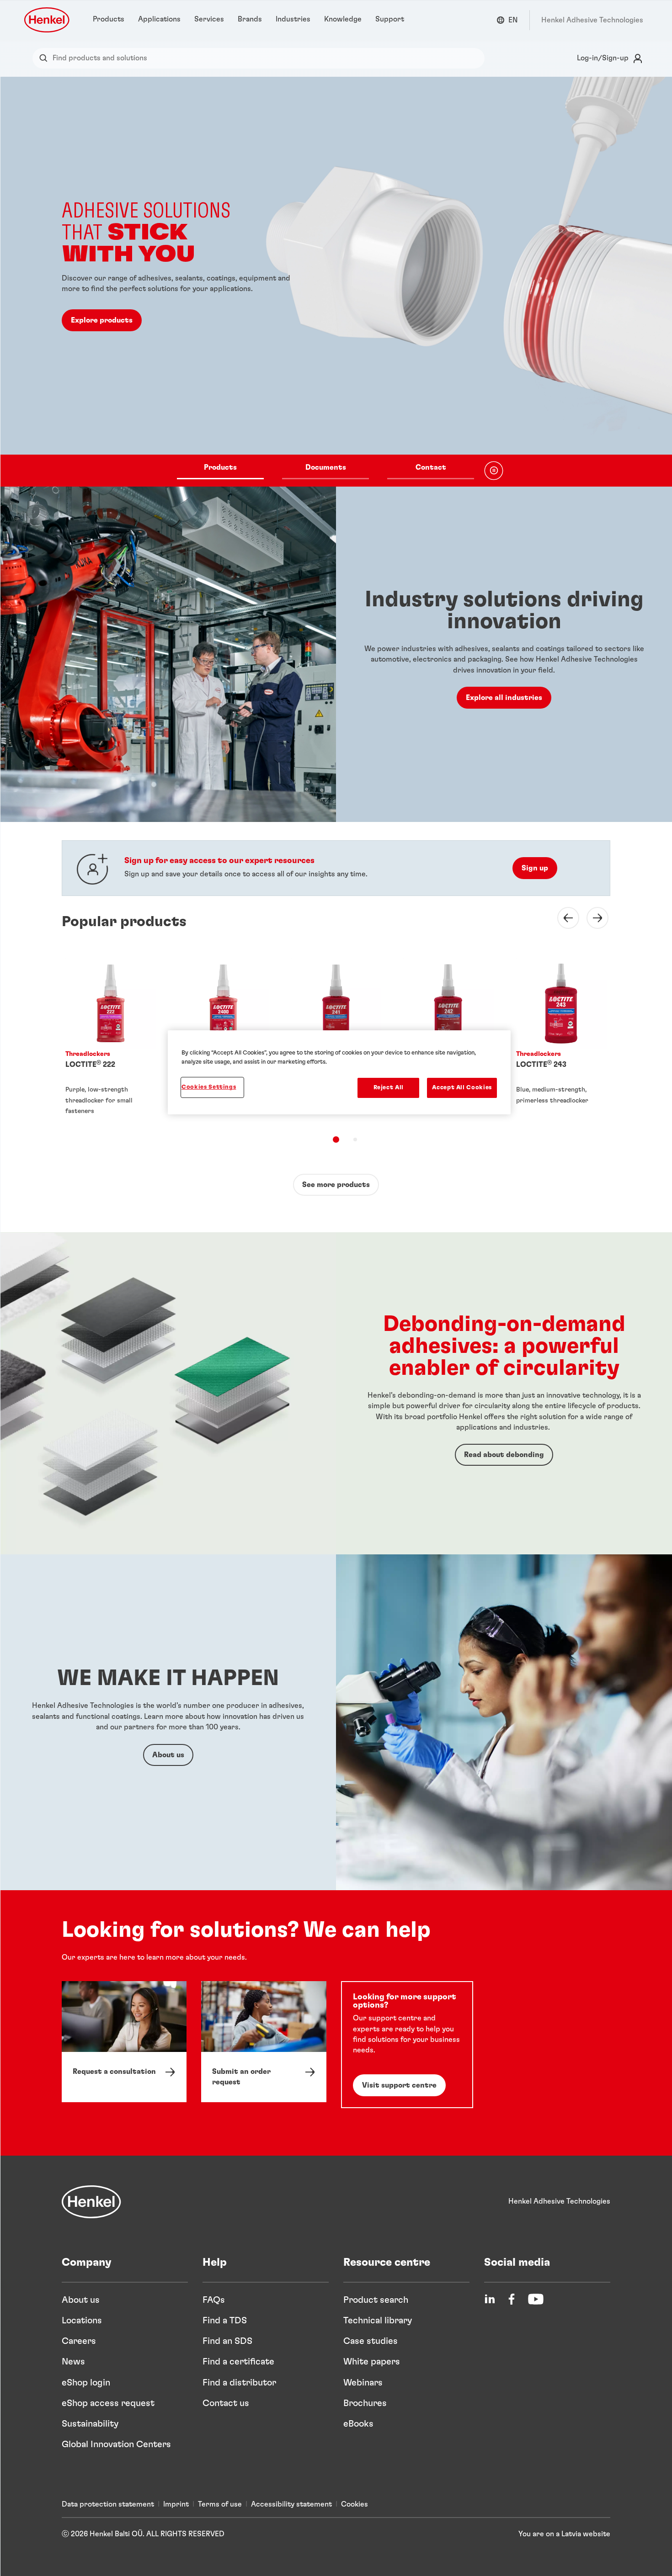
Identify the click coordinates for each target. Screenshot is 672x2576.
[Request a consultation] (124, 2042)
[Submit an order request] (264, 2042)
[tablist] (325, 471)
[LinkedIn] (490, 2299)
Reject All (389, 1088)
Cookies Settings (209, 1087)
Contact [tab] (431, 467)
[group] (336, 282)
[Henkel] (91, 2202)
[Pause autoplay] (494, 471)
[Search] (45, 58)
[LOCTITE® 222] (111, 1039)
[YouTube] (536, 2299)
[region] (339, 1072)
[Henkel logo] (48, 20)
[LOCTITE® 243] (561, 1039)
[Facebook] (512, 2299)
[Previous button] (563, 918)
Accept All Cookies (462, 1088)
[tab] (336, 1140)
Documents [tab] (326, 467)
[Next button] (592, 918)
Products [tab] (220, 467)
